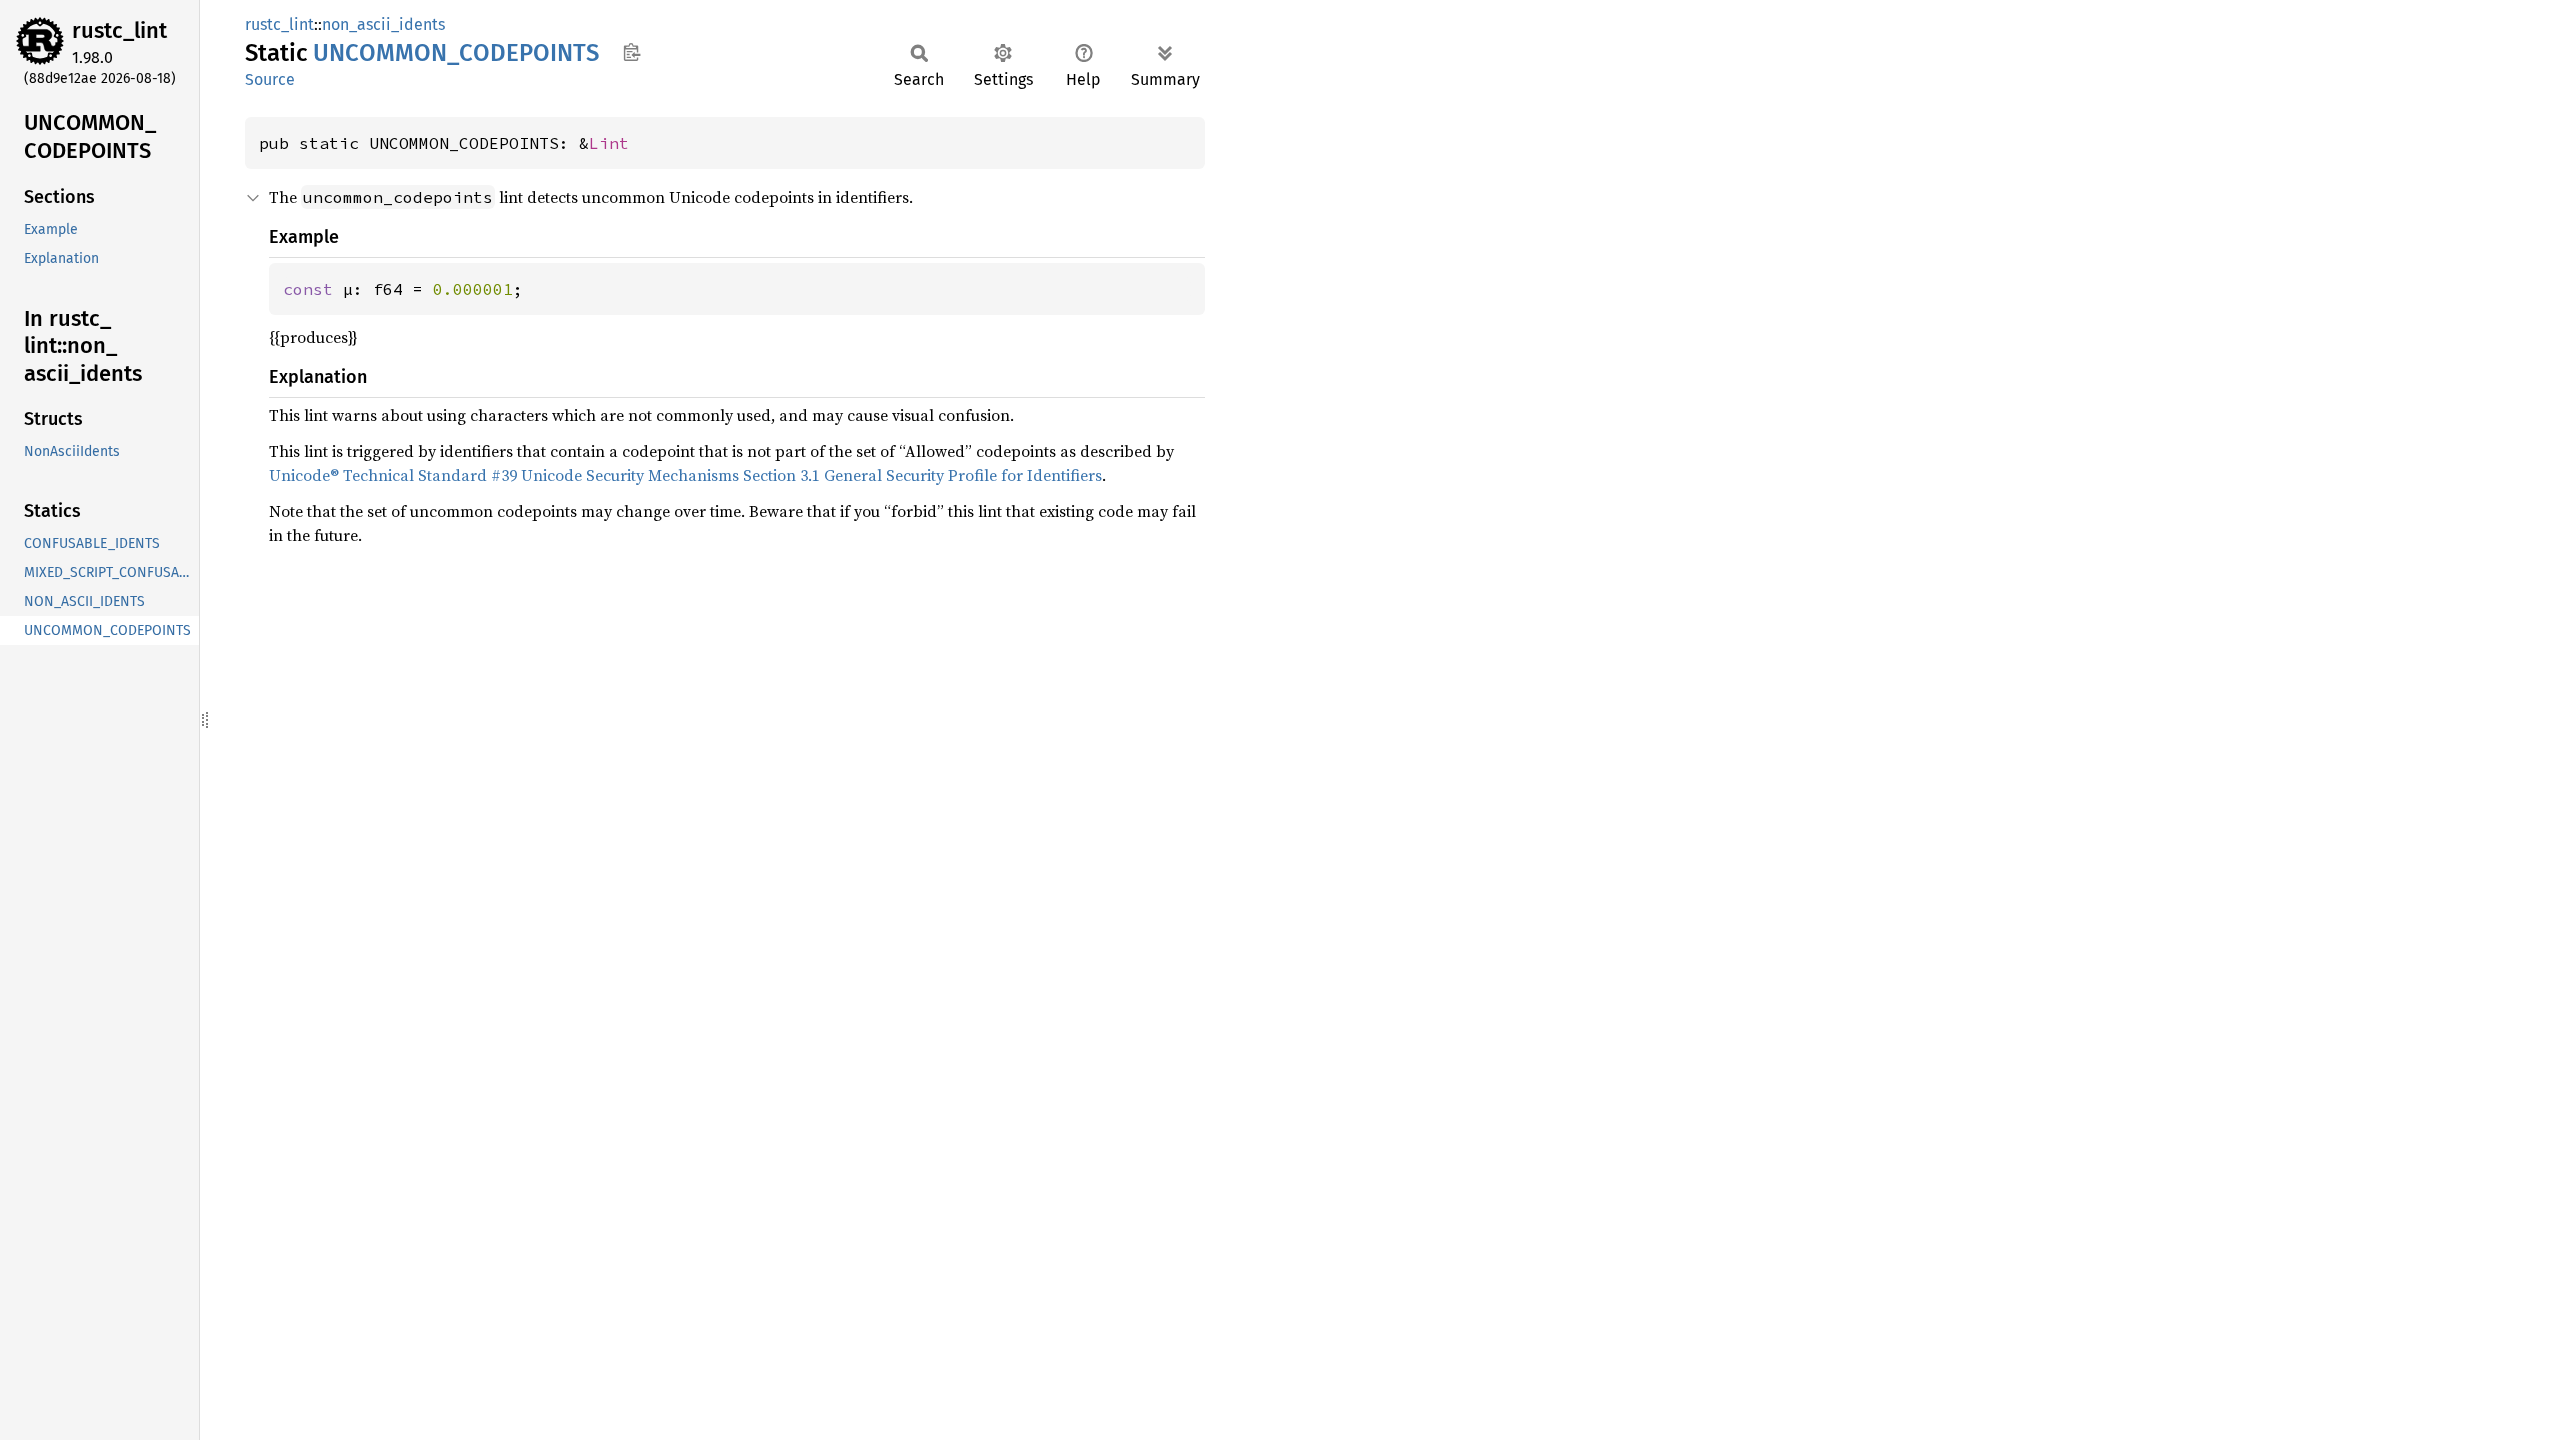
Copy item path (631, 52)
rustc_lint (119, 30)
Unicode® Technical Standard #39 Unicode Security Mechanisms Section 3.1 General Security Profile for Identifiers (685, 475)
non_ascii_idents (383, 24)
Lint (609, 143)
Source (270, 79)
